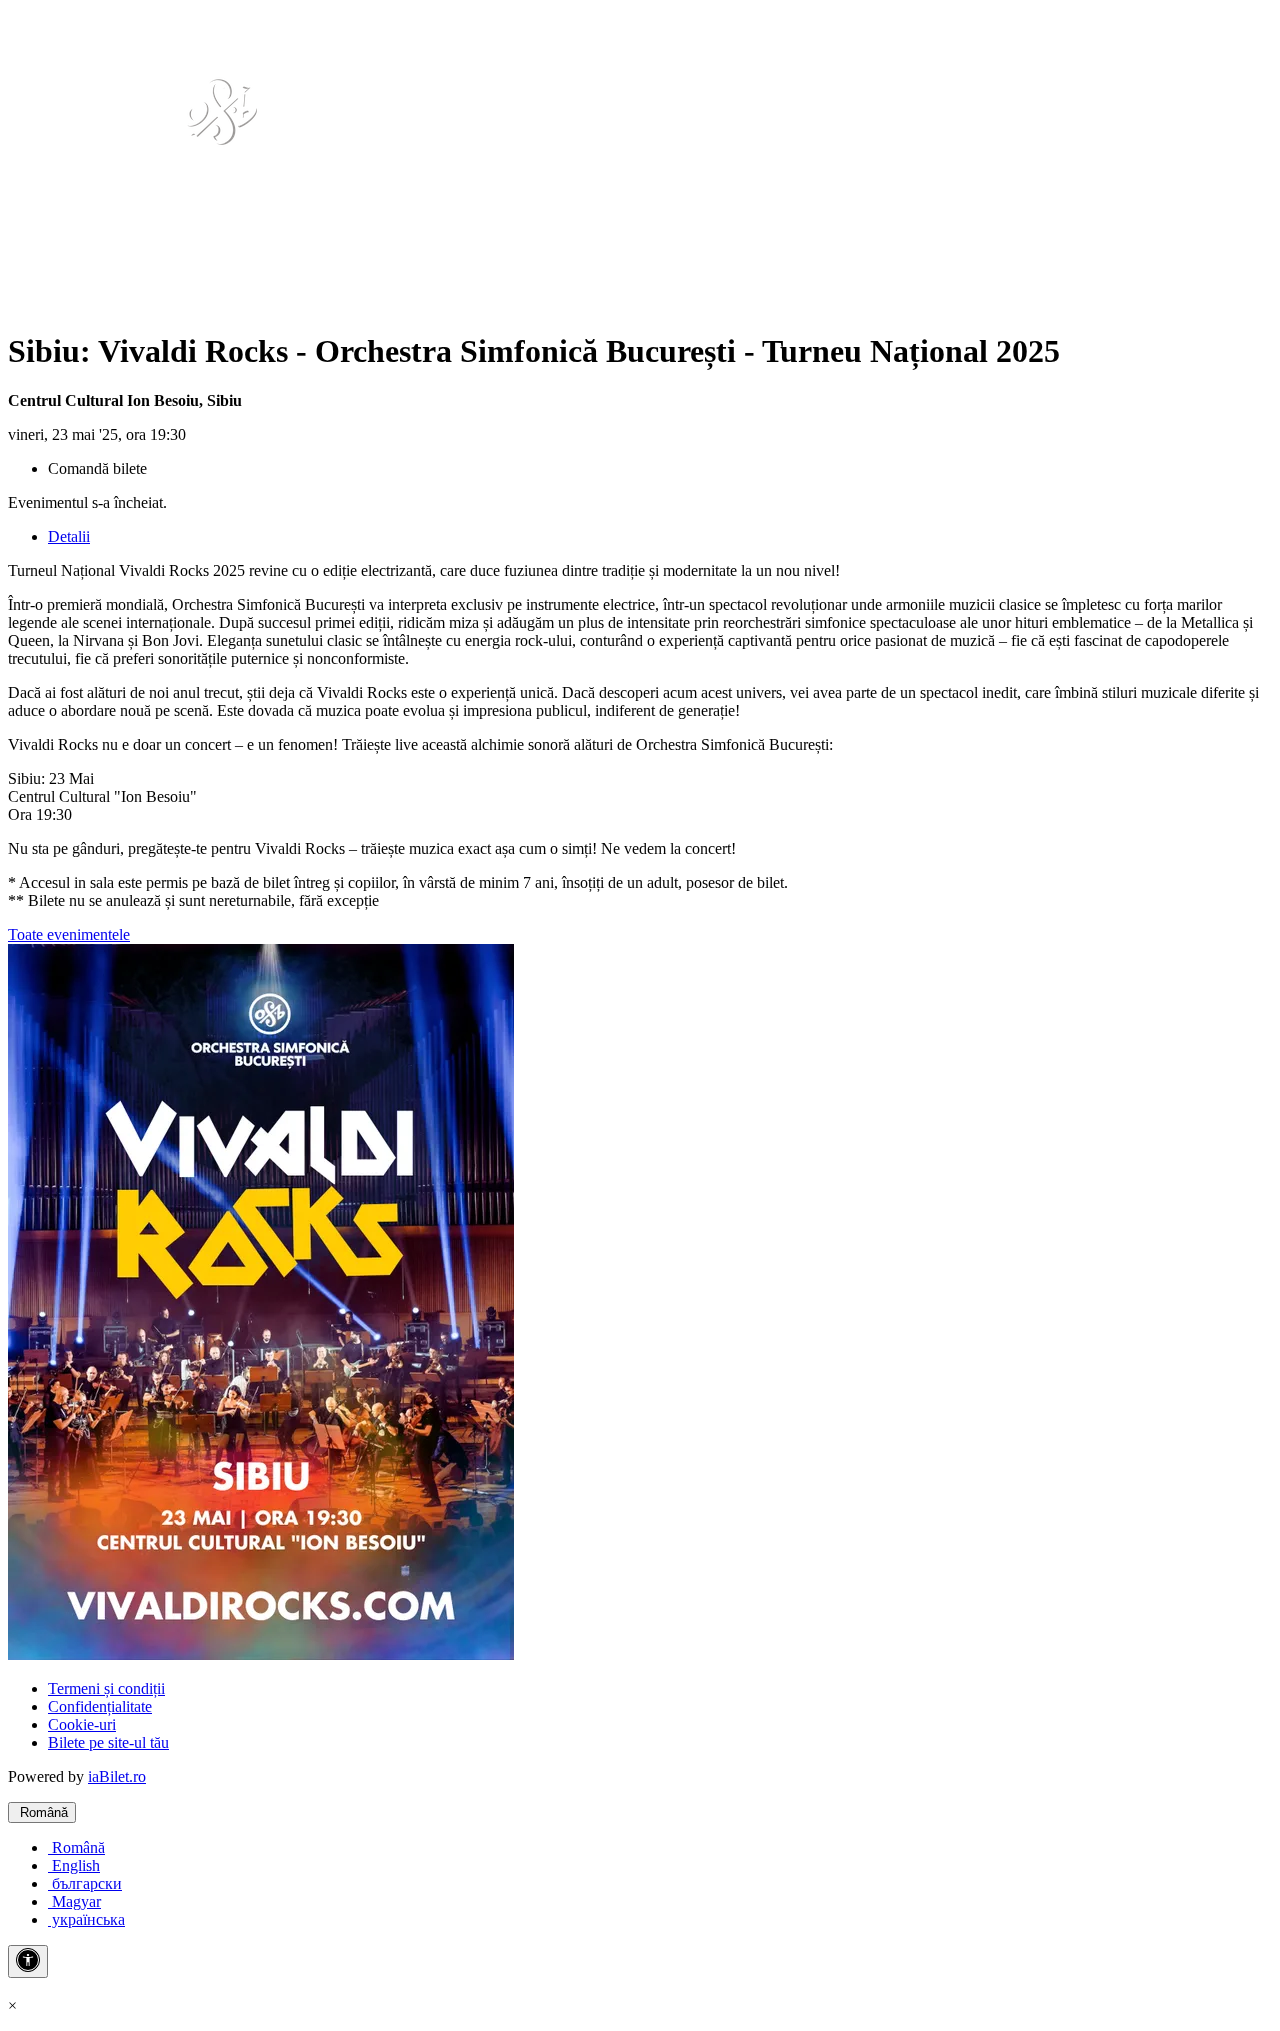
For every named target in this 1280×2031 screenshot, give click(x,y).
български (85, 1883)
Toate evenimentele (69, 934)
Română (42, 1812)
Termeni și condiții (106, 1688)
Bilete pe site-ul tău (108, 1742)
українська (86, 1919)
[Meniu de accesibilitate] (28, 1961)
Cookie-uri (82, 1724)
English (74, 1865)
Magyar (74, 1901)
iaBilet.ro (117, 1776)
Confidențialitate (100, 1706)
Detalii (69, 536)
